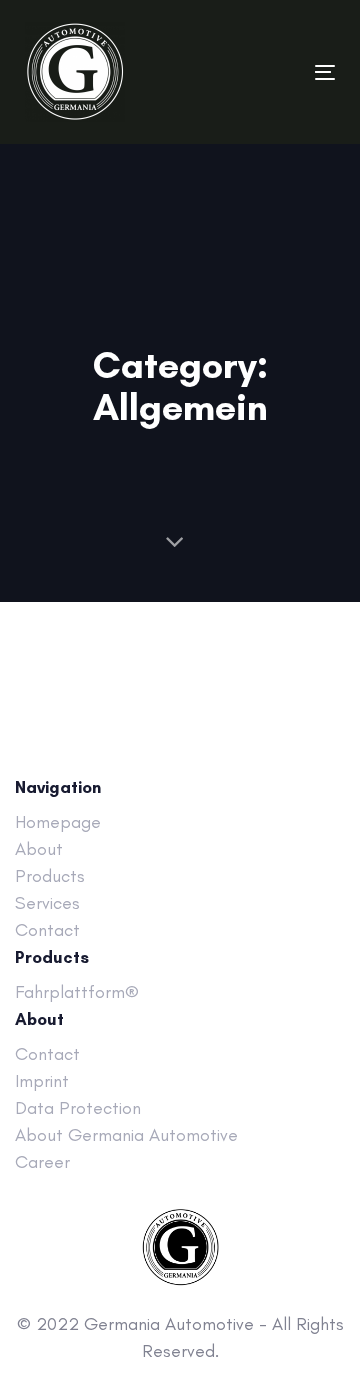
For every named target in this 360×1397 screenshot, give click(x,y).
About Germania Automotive (126, 1135)
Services (47, 903)
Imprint (42, 1081)
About (39, 849)
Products (50, 876)
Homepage (58, 822)
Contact (47, 930)
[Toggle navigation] (283, 72)
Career (42, 1162)
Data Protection (78, 1108)
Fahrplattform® (77, 992)
